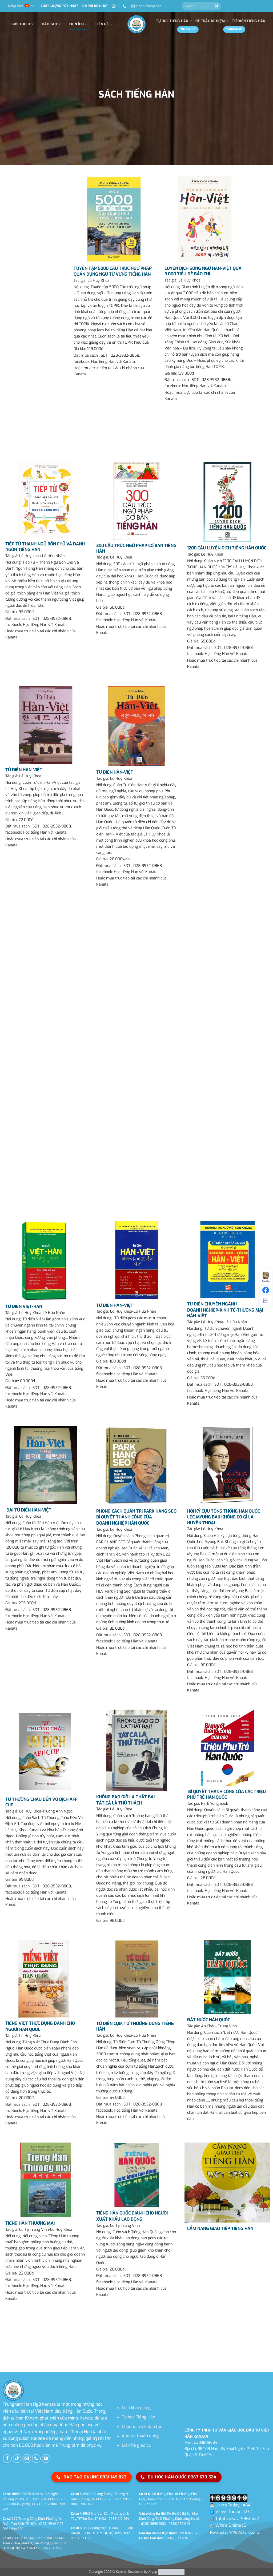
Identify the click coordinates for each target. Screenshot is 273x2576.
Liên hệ (102, 24)
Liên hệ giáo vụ (136, 2445)
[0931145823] (125, 6)
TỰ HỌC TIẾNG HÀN (172, 21)
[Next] (20, 2326)
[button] (146, 6)
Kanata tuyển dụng (140, 2436)
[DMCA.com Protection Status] (171, 2572)
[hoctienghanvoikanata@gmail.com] (114, 6)
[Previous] (5, 2326)
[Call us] (36, 2459)
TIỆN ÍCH (76, 24)
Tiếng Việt (15, 6)
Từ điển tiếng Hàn (249, 21)
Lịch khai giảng (136, 2408)
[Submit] (216, 6)
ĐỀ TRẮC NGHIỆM (210, 21)
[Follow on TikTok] (17, 2459)
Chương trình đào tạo (142, 2427)
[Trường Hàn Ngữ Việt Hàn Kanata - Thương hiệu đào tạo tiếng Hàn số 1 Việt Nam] (136, 24)
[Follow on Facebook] (7, 2459)
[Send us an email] (27, 2459)
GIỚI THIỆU (21, 24)
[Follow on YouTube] (46, 2459)
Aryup (153, 2572)
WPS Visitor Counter (245, 2532)
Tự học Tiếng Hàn (138, 2417)
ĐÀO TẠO (49, 24)
